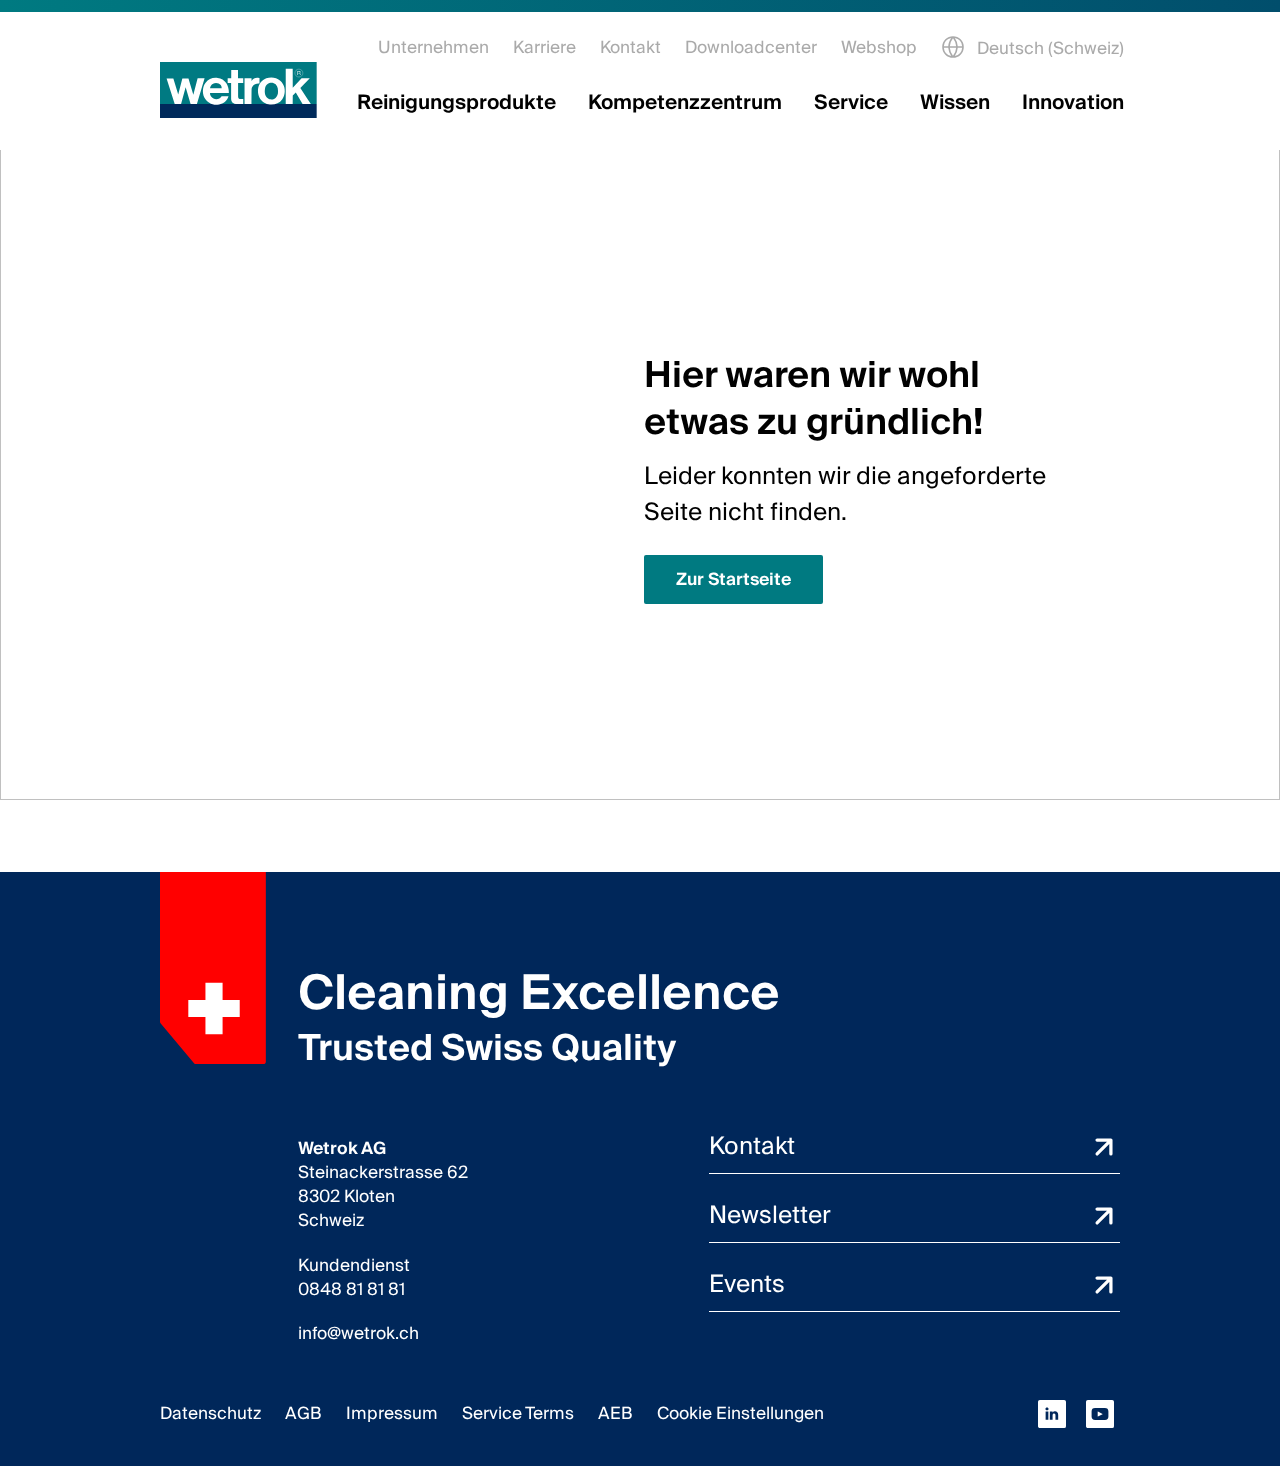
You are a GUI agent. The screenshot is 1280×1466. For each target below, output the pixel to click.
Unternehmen (433, 47)
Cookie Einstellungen (740, 1413)
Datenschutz (210, 1413)
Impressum (392, 1413)
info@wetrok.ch (358, 1334)
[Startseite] (238, 90)
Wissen (955, 103)
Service (851, 103)
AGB (303, 1413)
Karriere (544, 47)
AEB (615, 1413)
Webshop (879, 47)
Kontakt (630, 47)
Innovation (1073, 103)
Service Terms (518, 1413)
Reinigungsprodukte (456, 103)
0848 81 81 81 (351, 1290)
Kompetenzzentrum (685, 103)
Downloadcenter (751, 47)
